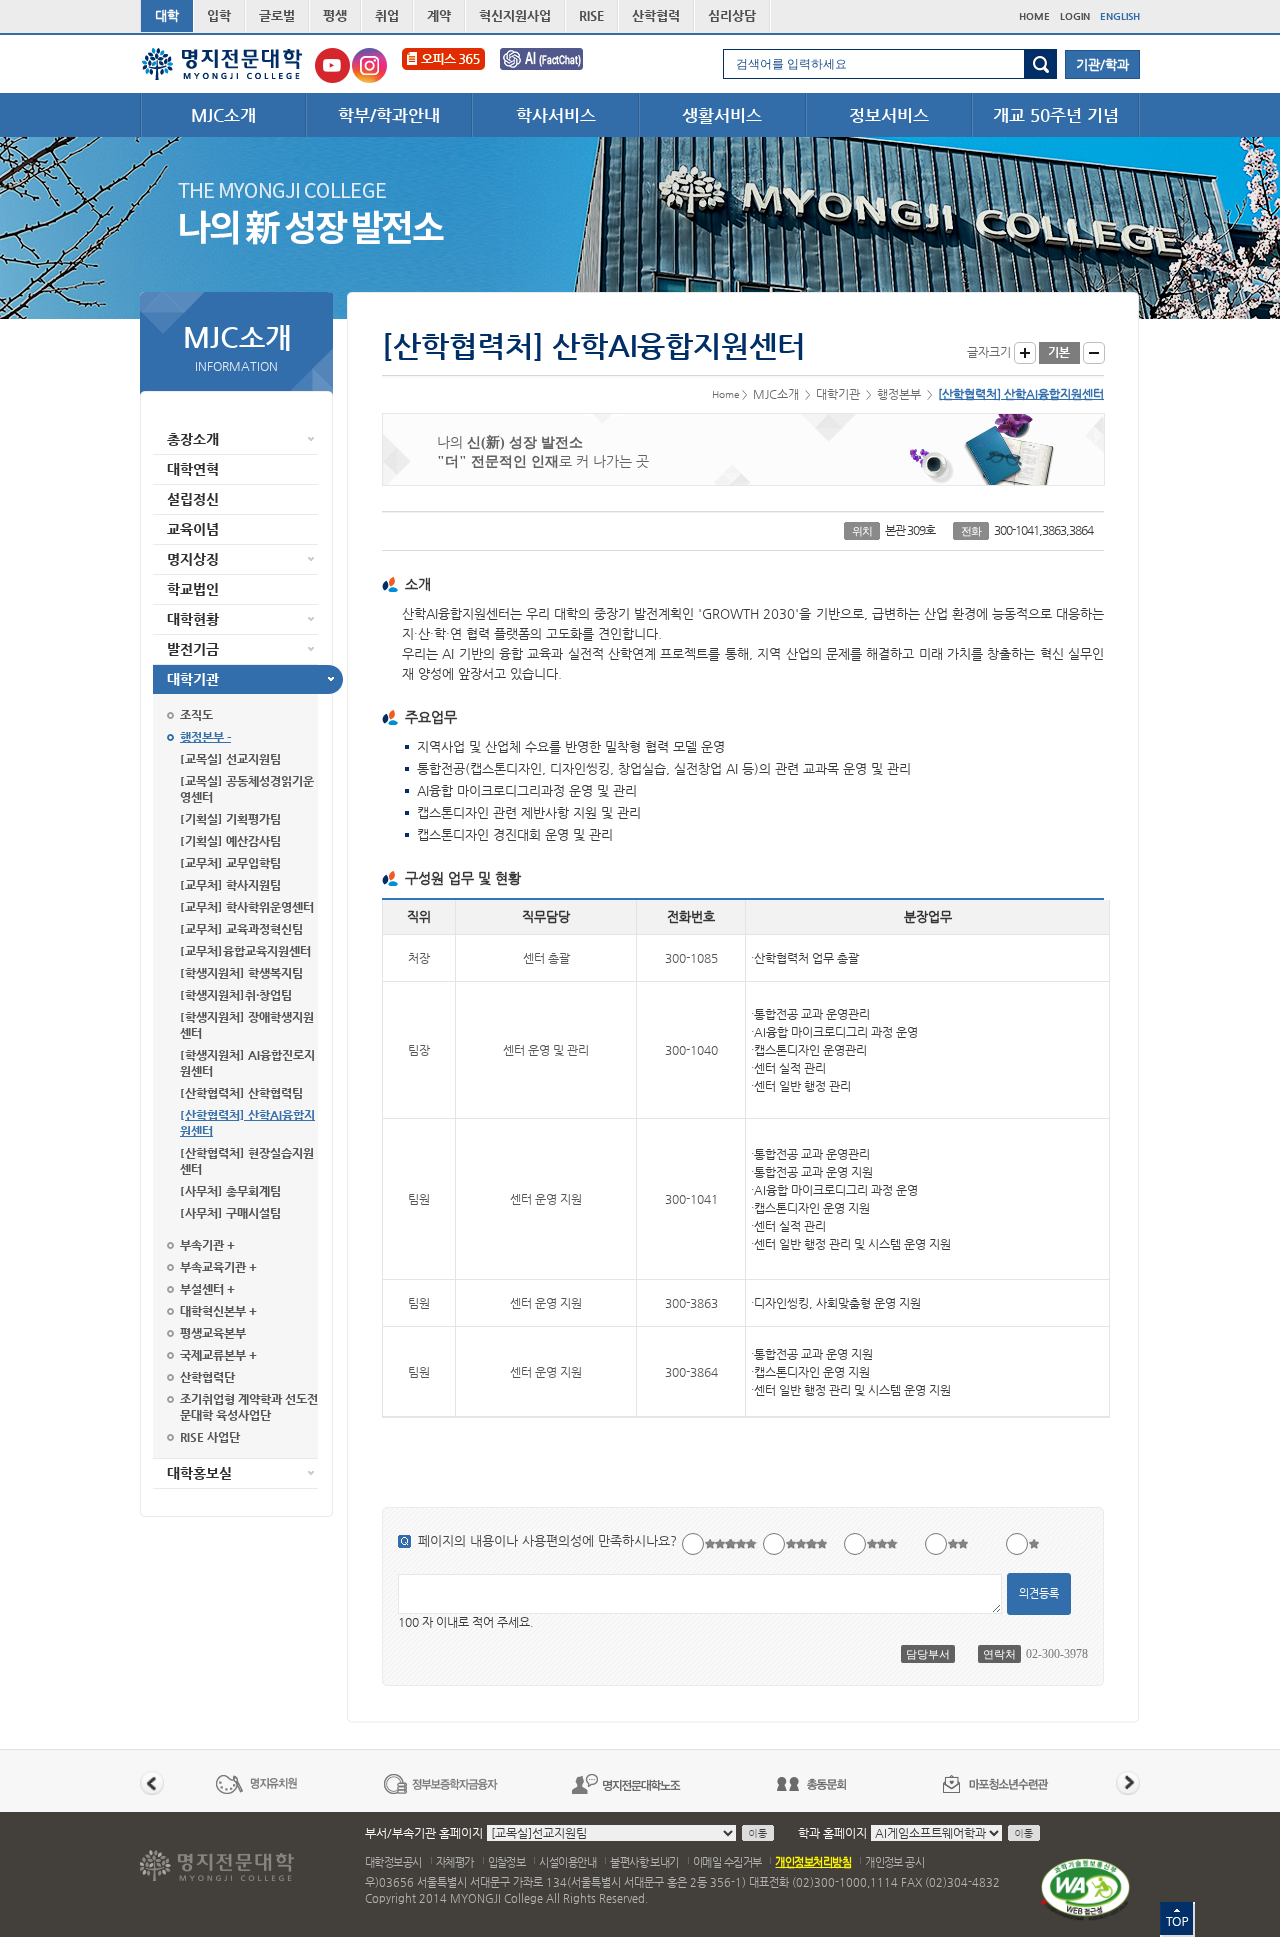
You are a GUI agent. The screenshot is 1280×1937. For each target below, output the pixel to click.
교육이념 (193, 529)
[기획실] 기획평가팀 (230, 819)
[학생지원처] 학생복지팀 (241, 973)
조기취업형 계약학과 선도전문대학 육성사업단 (249, 1407)
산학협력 (656, 15)
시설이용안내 (567, 1862)
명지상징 (193, 559)
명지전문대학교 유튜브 (332, 65)
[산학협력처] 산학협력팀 (241, 1093)
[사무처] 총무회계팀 (230, 1191)
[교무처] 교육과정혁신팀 (241, 929)
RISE (591, 15)
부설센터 (202, 1289)
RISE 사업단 (210, 1437)
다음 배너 (1128, 1783)
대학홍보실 (199, 1473)
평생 (335, 15)
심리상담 (732, 15)
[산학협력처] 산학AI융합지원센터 (247, 1123)
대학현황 (193, 619)
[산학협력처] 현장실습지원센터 (247, 1161)
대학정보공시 (393, 1862)
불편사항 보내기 (644, 1862)
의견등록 (1039, 1593)
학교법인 (193, 589)
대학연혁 (193, 469)
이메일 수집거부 (727, 1862)
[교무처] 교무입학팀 (230, 863)
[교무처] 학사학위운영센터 (247, 907)
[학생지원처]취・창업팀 (236, 995)
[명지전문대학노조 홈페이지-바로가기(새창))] (626, 1783)
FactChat (555, 65)
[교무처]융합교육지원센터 (245, 951)
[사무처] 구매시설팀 (230, 1213)
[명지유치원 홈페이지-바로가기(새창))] (256, 1783)
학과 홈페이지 (832, 1833)
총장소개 (193, 439)
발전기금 (193, 649)
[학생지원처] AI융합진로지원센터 (247, 1063)
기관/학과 (1102, 64)
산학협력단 (207, 1377)
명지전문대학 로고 (222, 64)
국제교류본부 (213, 1355)
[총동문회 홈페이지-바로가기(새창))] (811, 1783)
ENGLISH (1120, 16)
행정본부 (202, 737)
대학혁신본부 (213, 1311)
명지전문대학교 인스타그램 (369, 65)
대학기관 (193, 679)
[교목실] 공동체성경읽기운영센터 (247, 789)
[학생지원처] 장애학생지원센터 (247, 1025)
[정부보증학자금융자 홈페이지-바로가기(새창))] (441, 1783)
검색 (1040, 64)
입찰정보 (507, 1862)
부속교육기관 (213, 1267)
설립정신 (193, 499)
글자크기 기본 (1059, 353)
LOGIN (1075, 16)
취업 (387, 15)
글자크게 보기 (1025, 353)
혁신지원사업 (515, 15)
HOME (1034, 16)
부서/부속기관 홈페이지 (424, 1833)
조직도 (196, 715)
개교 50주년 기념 (1056, 115)
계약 (439, 15)
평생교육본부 (213, 1333)
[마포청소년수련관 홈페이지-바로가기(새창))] (996, 1783)
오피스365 (443, 65)
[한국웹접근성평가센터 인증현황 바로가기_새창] (1085, 1888)
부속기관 (202, 1245)
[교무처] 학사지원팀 (230, 885)
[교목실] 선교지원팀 (230, 759)
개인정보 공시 (894, 1862)
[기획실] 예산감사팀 (230, 841)
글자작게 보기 (1094, 353)
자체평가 (455, 1862)
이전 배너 (152, 1783)
